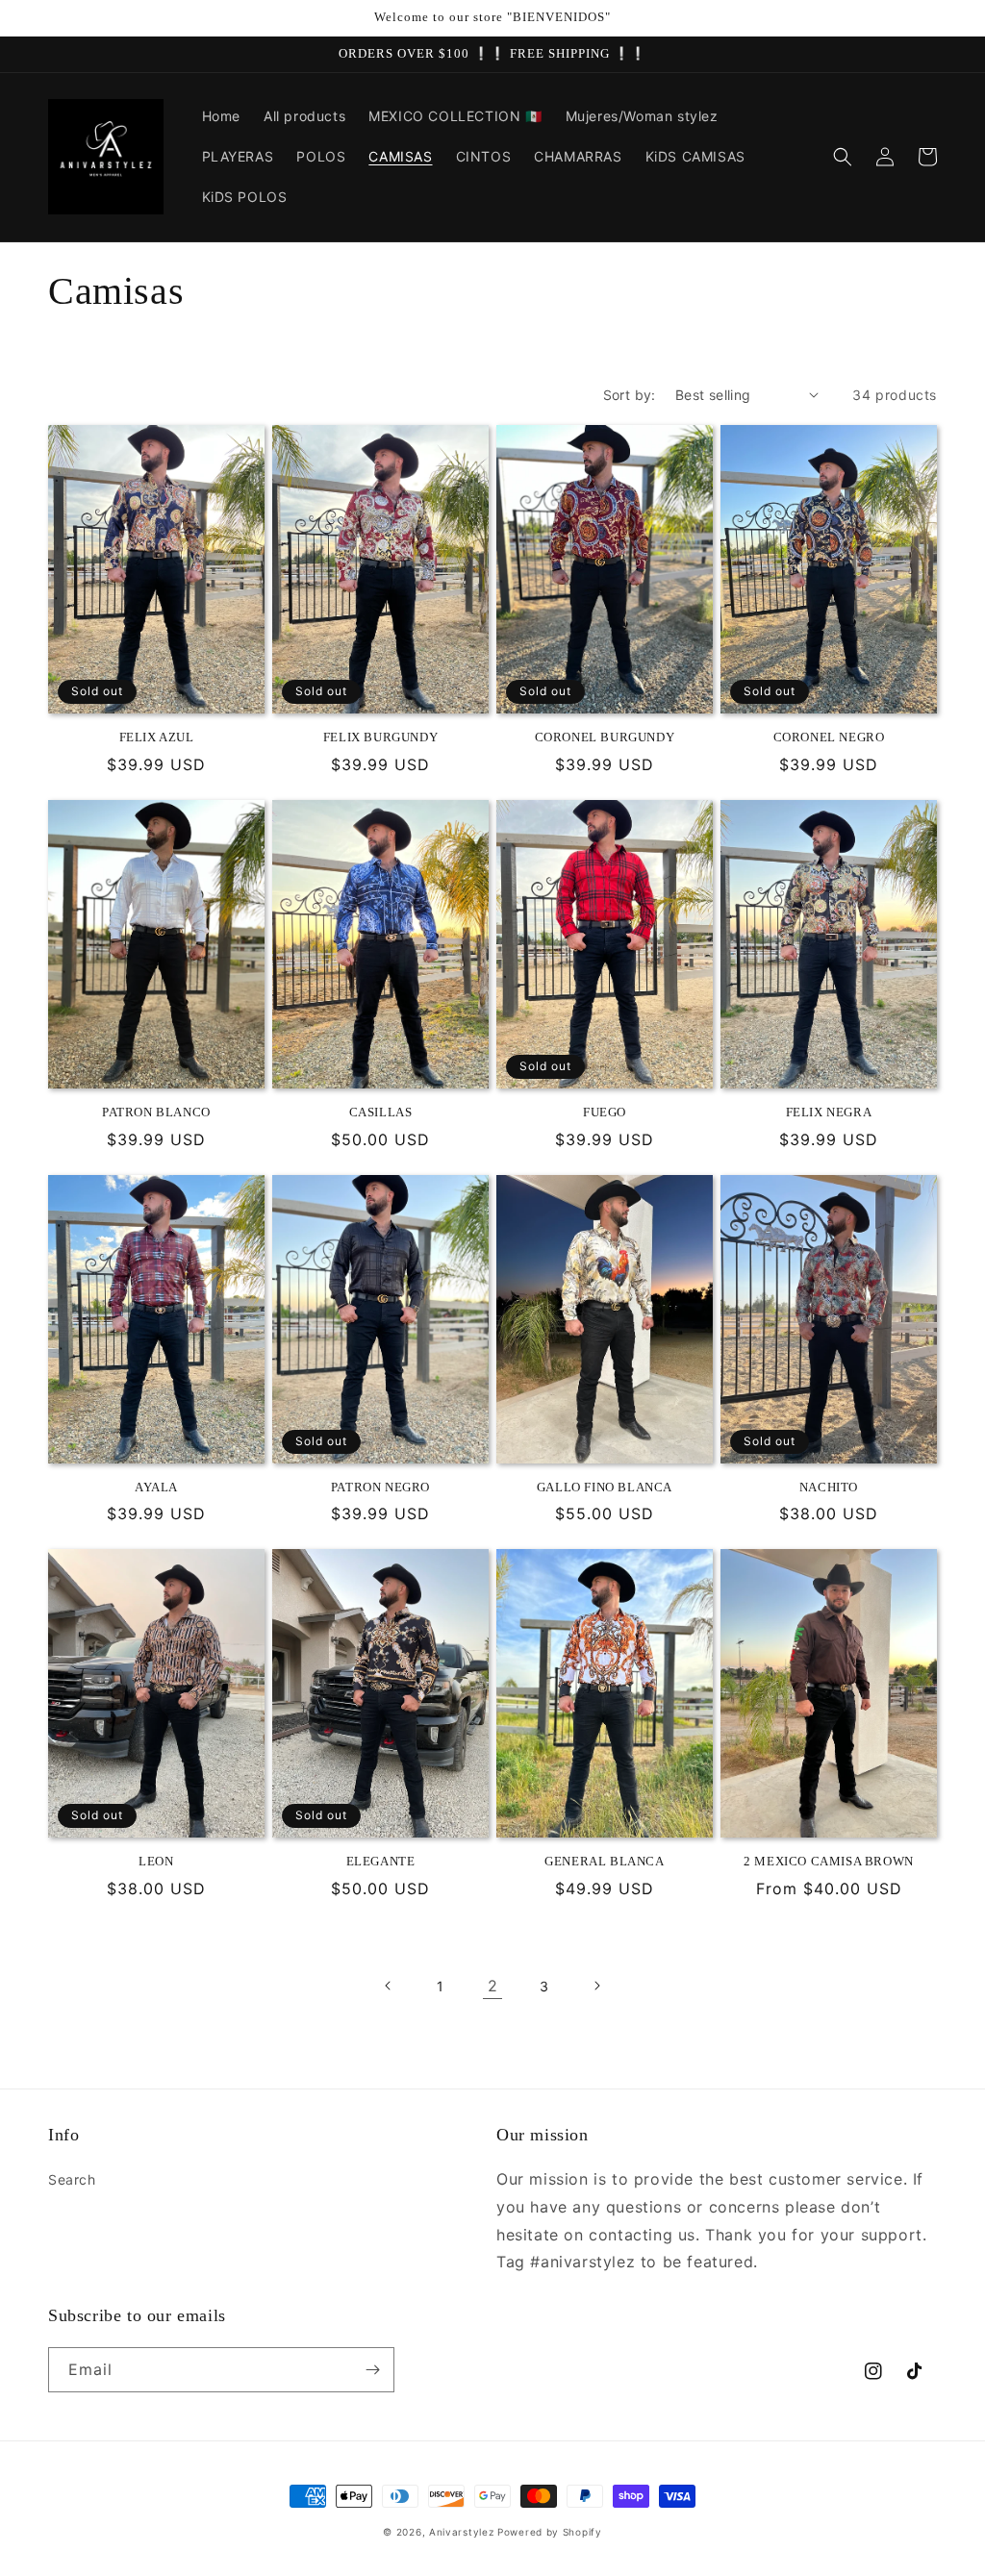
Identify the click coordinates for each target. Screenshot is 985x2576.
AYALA (156, 1487)
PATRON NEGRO (380, 1487)
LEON (156, 1861)
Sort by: (630, 395)
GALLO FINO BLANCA (605, 1487)
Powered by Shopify (550, 2532)
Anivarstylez (461, 2532)
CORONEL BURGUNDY (605, 737)
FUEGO (605, 1112)
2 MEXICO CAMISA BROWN (829, 1861)
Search (72, 2179)
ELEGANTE (381, 1861)
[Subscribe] (372, 2370)
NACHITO (829, 1487)
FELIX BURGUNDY (380, 737)
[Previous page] (389, 1986)
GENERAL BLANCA (604, 1861)
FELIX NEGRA (829, 1112)
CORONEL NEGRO (829, 737)
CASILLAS (381, 1112)
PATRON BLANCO (156, 1112)
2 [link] (493, 1986)
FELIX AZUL (157, 737)
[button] (843, 157)
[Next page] (596, 1986)
